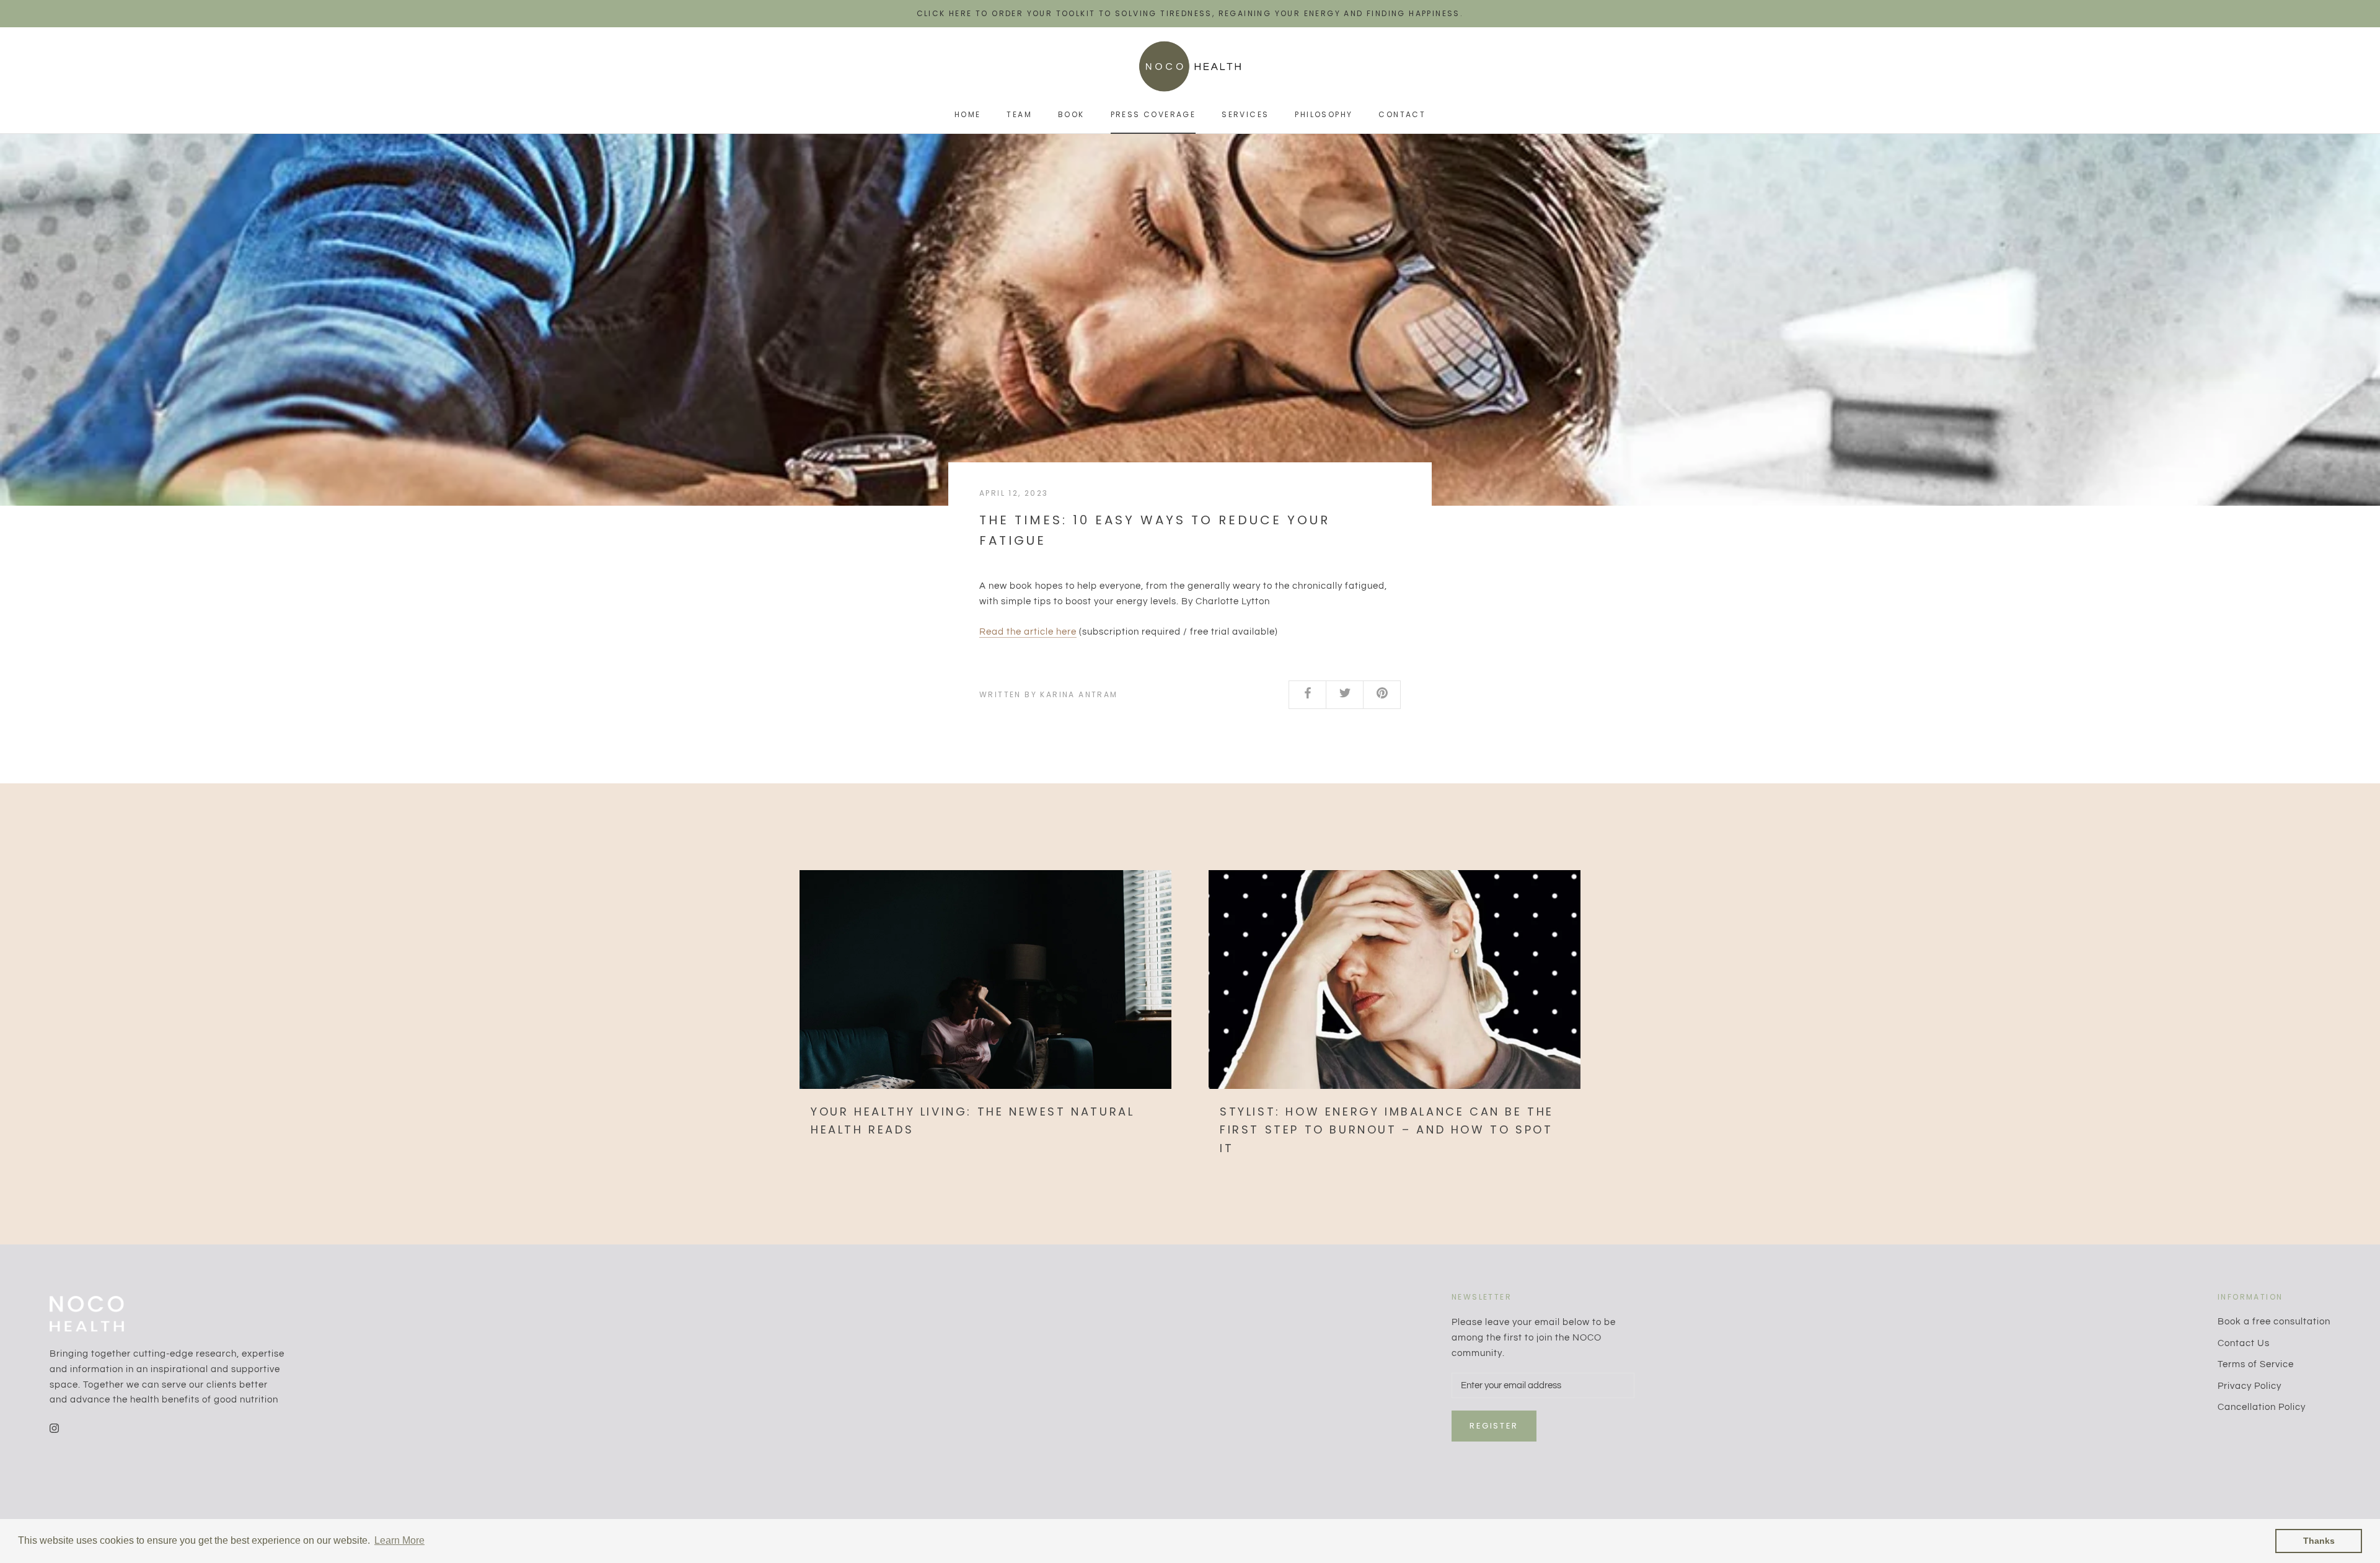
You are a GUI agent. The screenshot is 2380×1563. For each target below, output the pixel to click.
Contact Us (2244, 1343)
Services (1245, 114)
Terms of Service (2256, 1364)
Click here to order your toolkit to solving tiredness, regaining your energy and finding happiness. (1190, 13)
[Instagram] (54, 1428)
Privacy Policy (2250, 1386)
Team (1019, 114)
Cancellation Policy (2262, 1407)
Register (1494, 1426)
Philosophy (1324, 114)
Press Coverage (1153, 114)
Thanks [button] (2319, 1541)
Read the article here (1028, 632)
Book (1071, 114)
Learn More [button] (399, 1540)
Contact (1402, 114)
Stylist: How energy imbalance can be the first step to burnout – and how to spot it (1387, 1130)
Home (968, 114)
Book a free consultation (2274, 1322)
